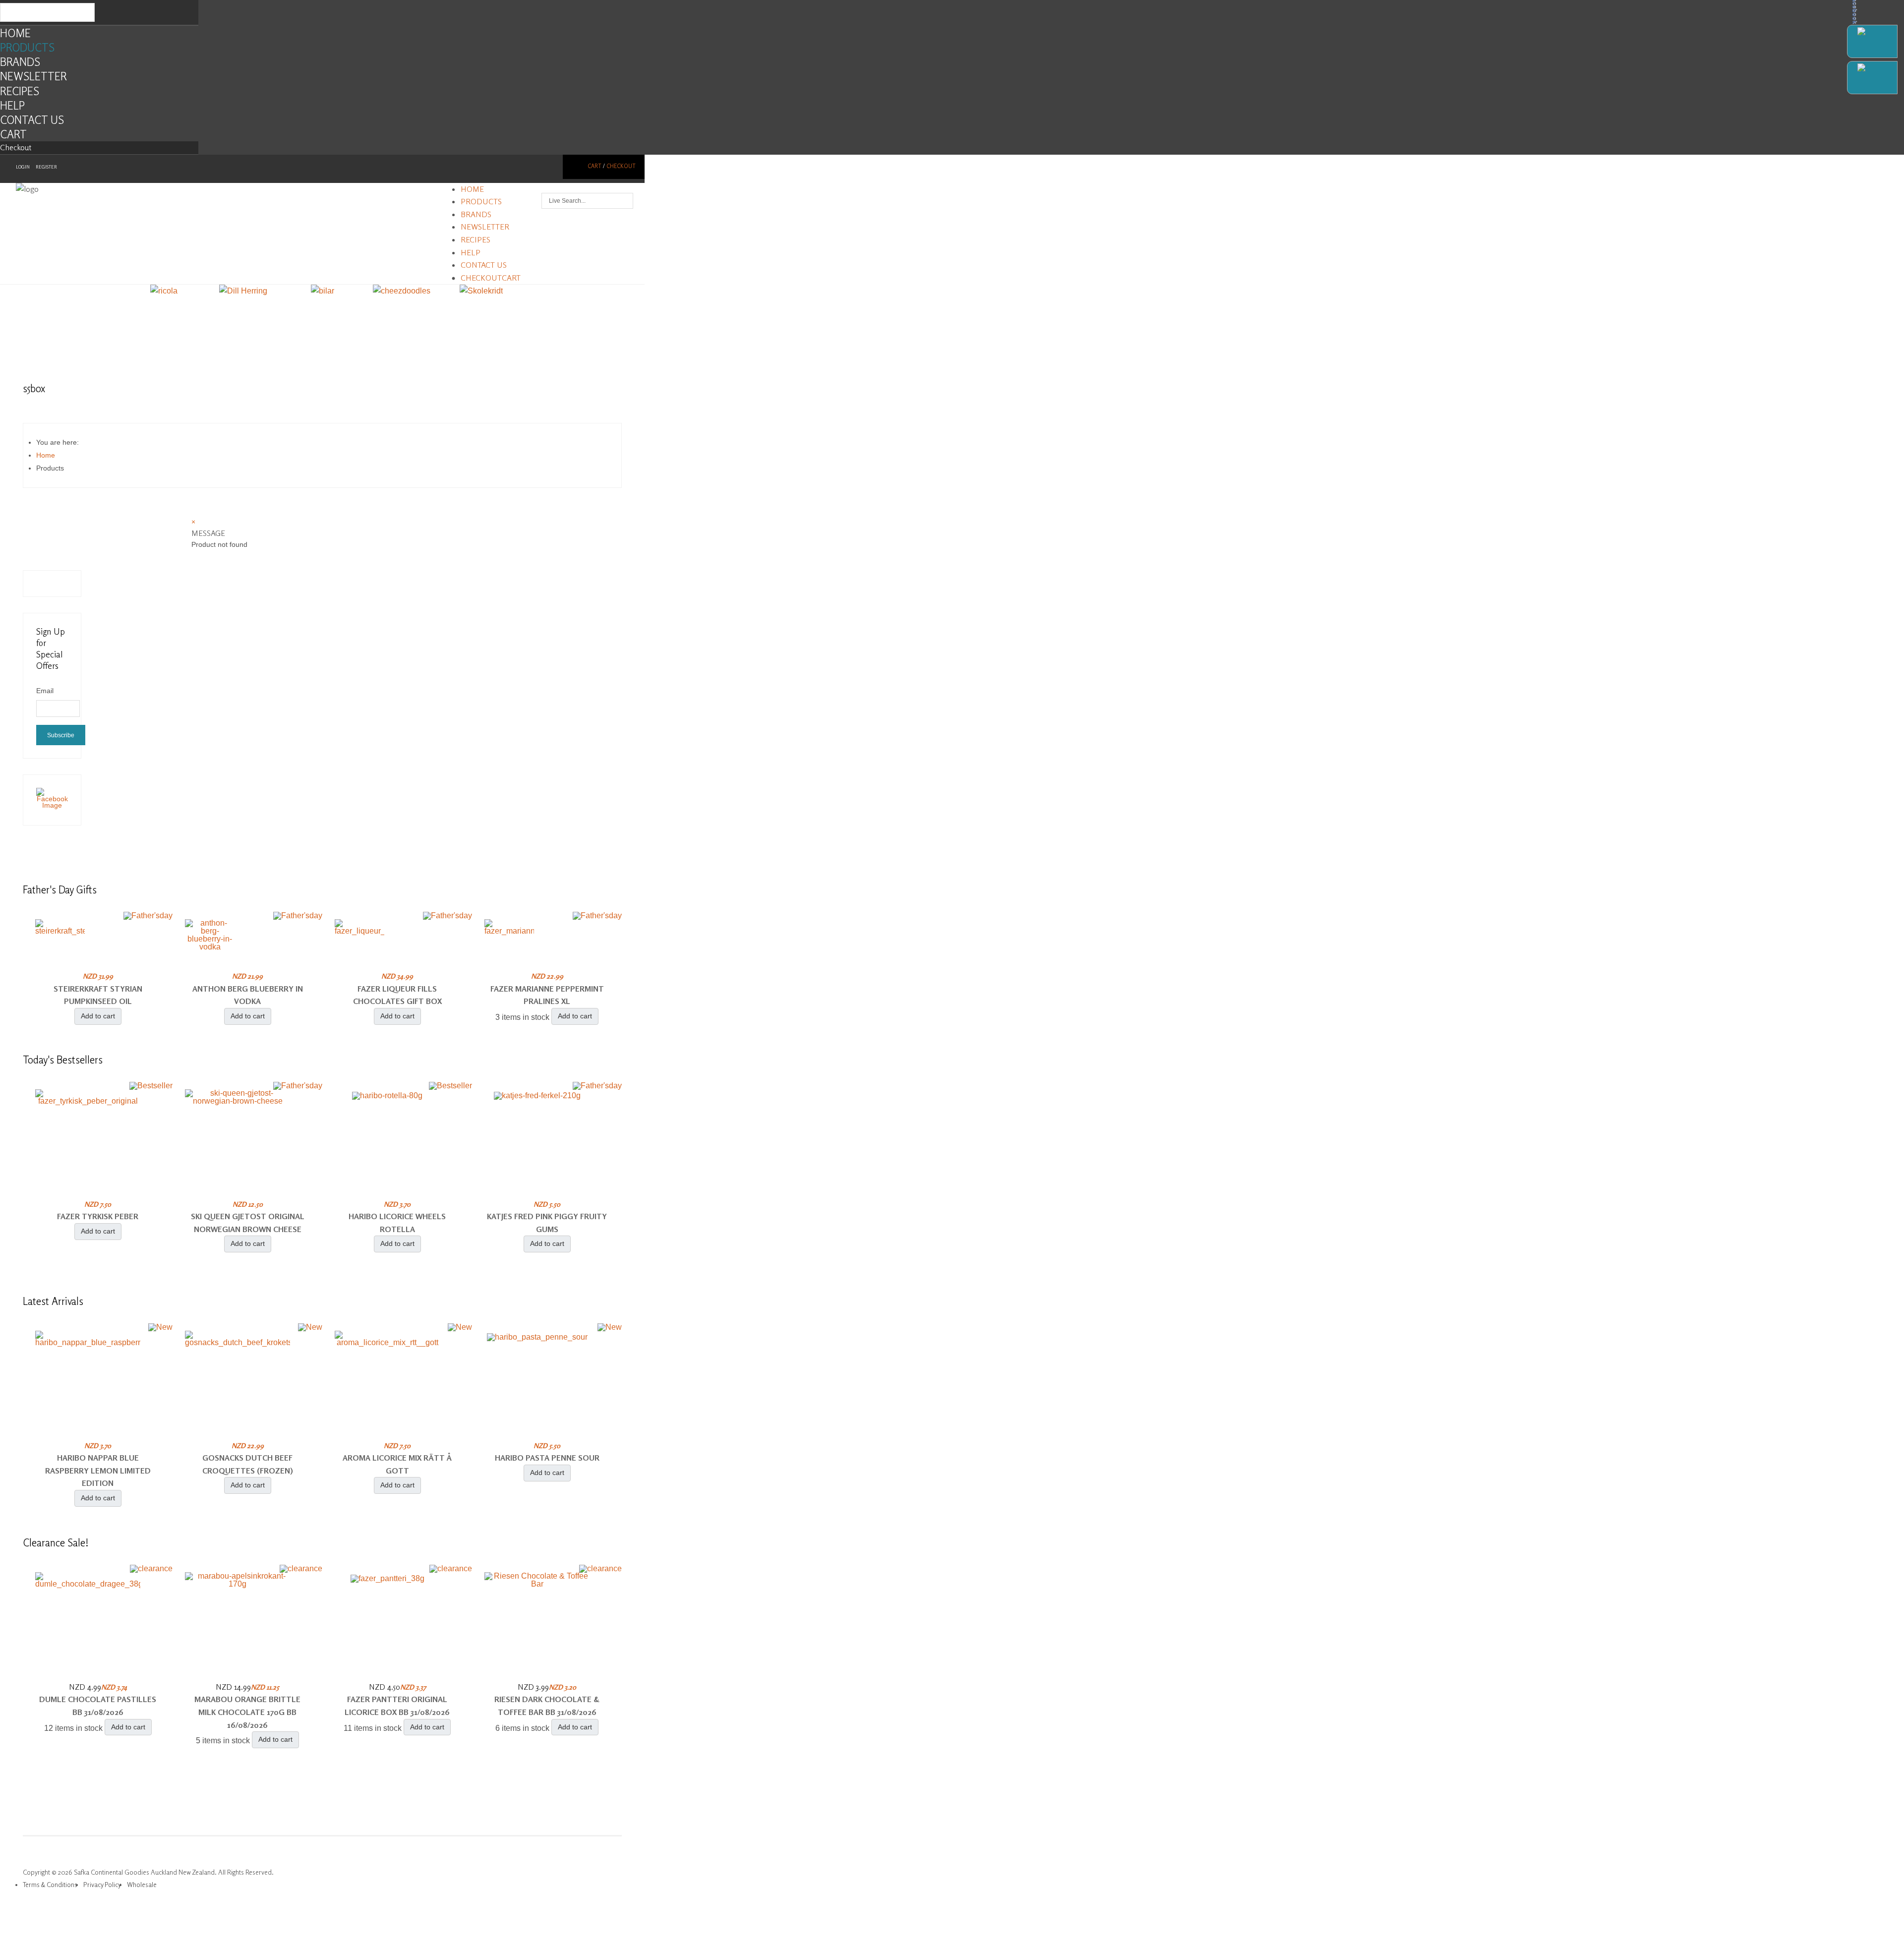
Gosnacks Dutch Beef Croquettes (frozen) (248, 1464)
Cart (13, 134)
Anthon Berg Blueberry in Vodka (248, 995)
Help (12, 105)
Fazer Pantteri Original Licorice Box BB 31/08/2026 (397, 1706)
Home (15, 33)
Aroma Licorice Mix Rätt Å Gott (397, 1464)
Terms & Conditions (50, 1885)
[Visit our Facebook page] (52, 805)
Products (27, 47)
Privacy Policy (102, 1885)
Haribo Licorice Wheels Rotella (397, 1223)
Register (46, 167)
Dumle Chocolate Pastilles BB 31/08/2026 (98, 1706)
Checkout (16, 147)
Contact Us (32, 120)
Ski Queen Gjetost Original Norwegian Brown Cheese (248, 1223)
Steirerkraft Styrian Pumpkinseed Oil (98, 995)
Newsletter (33, 76)
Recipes (20, 91)
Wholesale (142, 1885)
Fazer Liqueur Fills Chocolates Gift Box (397, 995)
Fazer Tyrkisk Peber (98, 1216)
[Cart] (1872, 78)
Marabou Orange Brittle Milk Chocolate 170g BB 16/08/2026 (247, 1712)
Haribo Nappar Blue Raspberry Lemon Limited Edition (98, 1470)
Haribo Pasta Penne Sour (547, 1458)
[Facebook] (1872, 41)
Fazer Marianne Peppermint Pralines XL (547, 995)
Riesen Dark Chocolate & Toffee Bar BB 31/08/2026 (547, 1706)
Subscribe (61, 735)
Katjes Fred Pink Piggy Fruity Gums (547, 1223)
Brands (20, 62)
